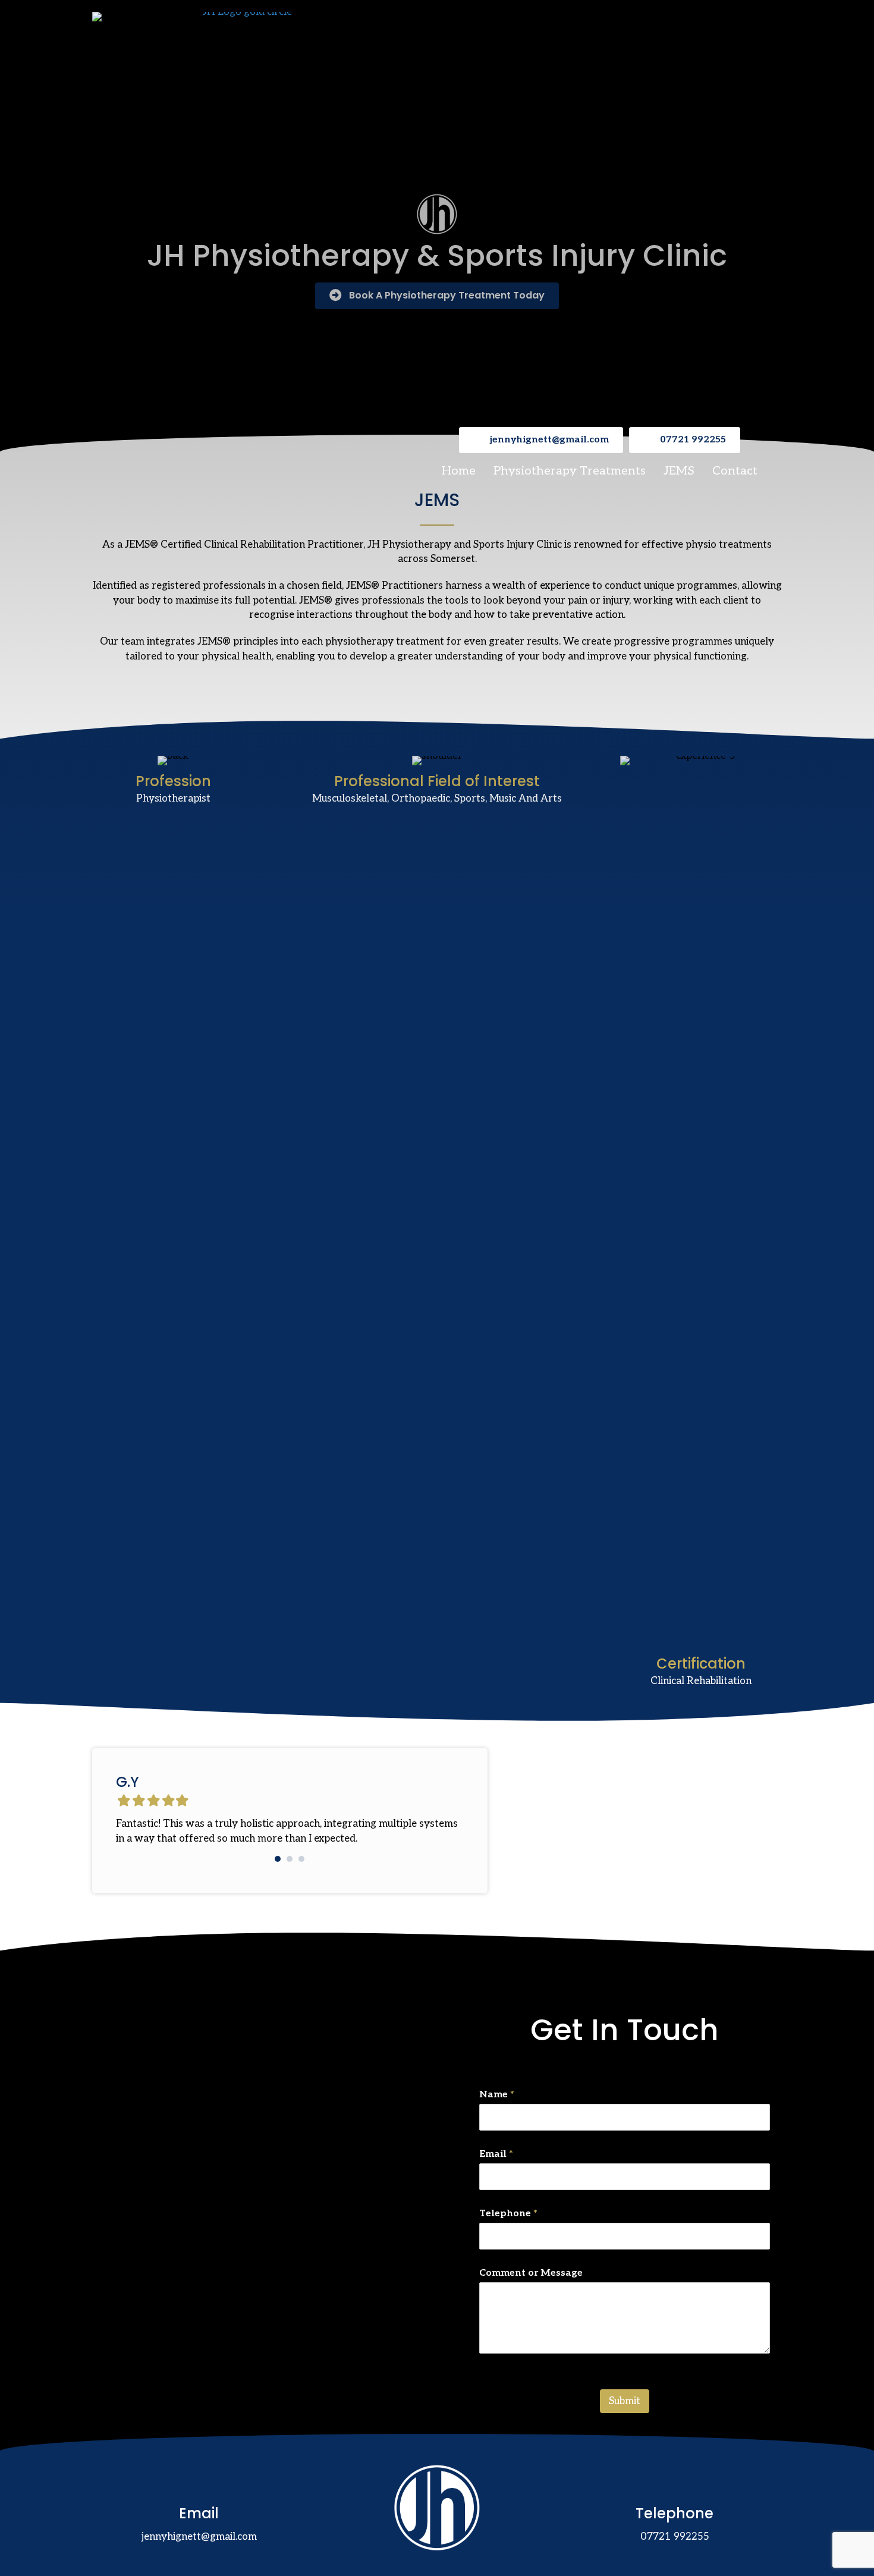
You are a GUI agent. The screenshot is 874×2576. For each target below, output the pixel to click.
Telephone (508, 2214)
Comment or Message (531, 2273)
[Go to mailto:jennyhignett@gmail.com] (199, 2507)
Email (496, 2154)
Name (497, 2095)
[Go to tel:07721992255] (675, 2507)
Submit (625, 2401)
